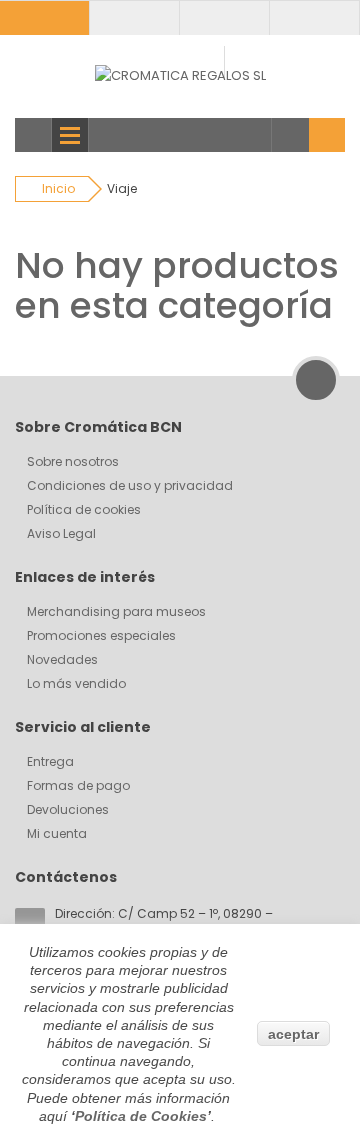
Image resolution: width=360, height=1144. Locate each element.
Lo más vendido (76, 683)
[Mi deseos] (224, 17)
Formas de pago (78, 785)
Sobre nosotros (73, 461)
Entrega (50, 761)
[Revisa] (314, 17)
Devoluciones (68, 809)
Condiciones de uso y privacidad (130, 485)
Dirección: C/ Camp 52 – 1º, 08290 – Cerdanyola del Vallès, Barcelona (164, 922)
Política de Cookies (141, 1116)
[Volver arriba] (316, 380)
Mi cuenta (57, 833)
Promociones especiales (101, 635)
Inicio (58, 188)
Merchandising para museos (116, 611)
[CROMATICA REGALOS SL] (180, 75)
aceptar (293, 1034)
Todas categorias (33, 136)
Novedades (62, 659)
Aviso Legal (61, 533)
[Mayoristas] (134, 17)
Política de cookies (84, 509)
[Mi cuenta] (44, 17)
